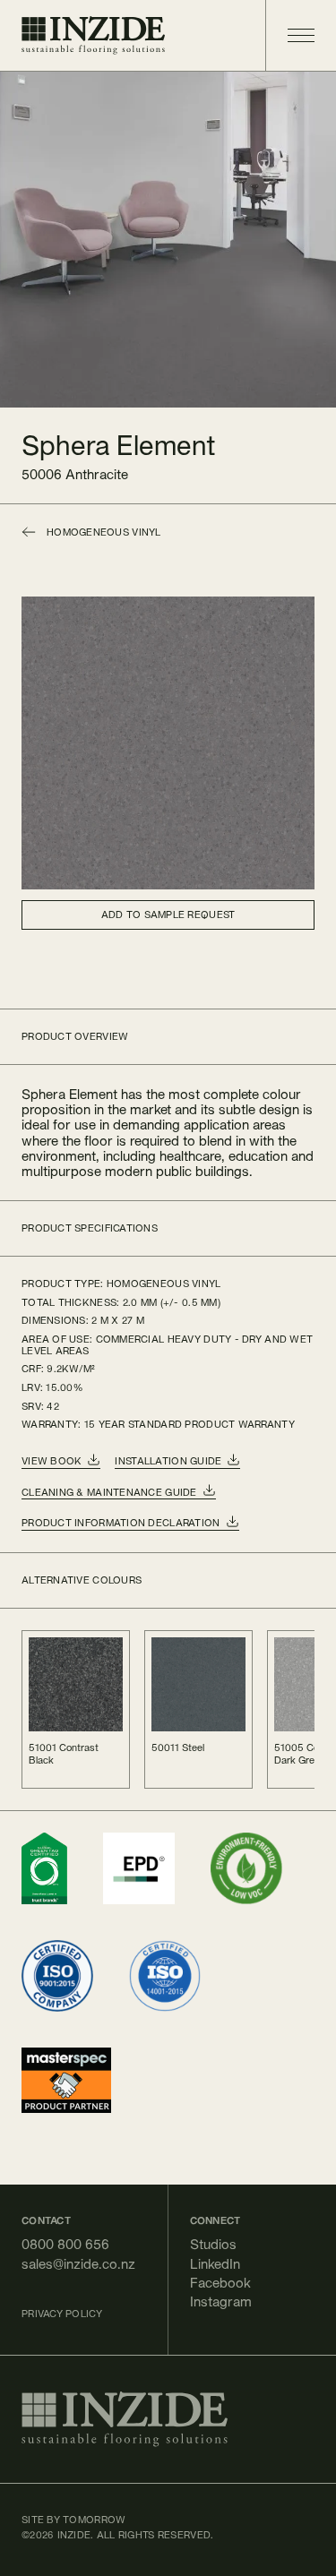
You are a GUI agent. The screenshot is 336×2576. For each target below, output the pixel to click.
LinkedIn (215, 2264)
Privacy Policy (62, 2314)
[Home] (93, 35)
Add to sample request (168, 914)
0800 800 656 (65, 2244)
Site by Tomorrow (73, 2520)
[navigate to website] (44, 1868)
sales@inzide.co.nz (78, 2264)
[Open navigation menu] (290, 35)
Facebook (220, 2283)
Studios (213, 2244)
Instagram (221, 2301)
